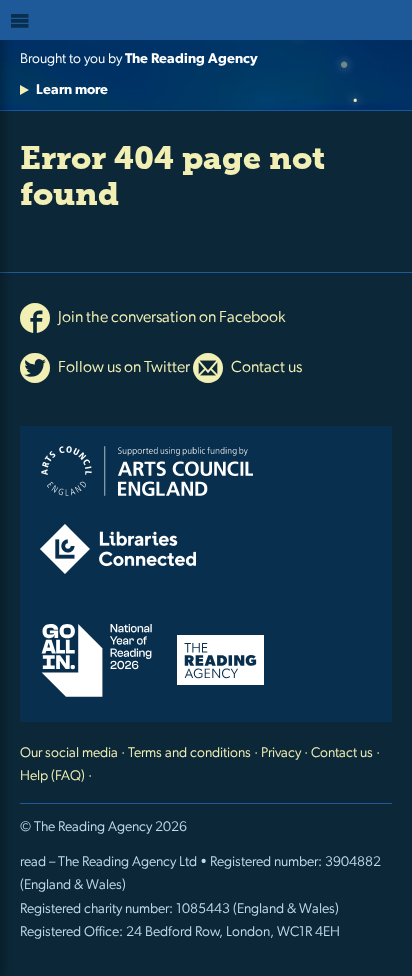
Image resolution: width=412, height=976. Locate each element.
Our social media (69, 753)
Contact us (265, 368)
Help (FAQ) (52, 776)
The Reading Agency (191, 59)
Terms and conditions (189, 753)
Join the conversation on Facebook (170, 318)
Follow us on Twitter (122, 368)
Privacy (281, 753)
